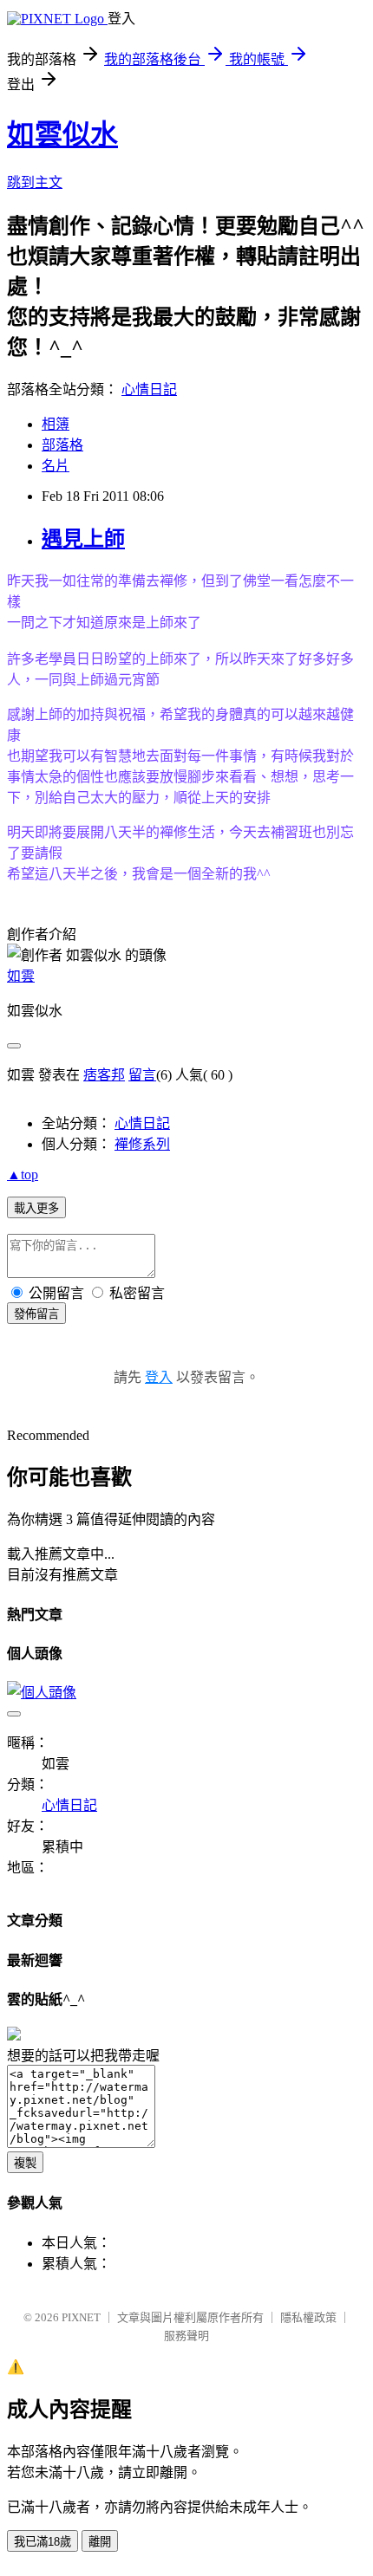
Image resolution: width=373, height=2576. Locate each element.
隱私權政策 (308, 2317)
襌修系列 (142, 1144)
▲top (23, 1174)
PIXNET (81, 2317)
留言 (142, 1075)
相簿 (56, 424)
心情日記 (149, 389)
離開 (100, 2542)
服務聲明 (186, 2336)
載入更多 (36, 1208)
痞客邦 (104, 1075)
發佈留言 (36, 1314)
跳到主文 (35, 182)
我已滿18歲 (43, 2542)
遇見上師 (83, 539)
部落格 (62, 445)
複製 (25, 2163)
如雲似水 (62, 134)
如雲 (21, 976)
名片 (56, 466)
